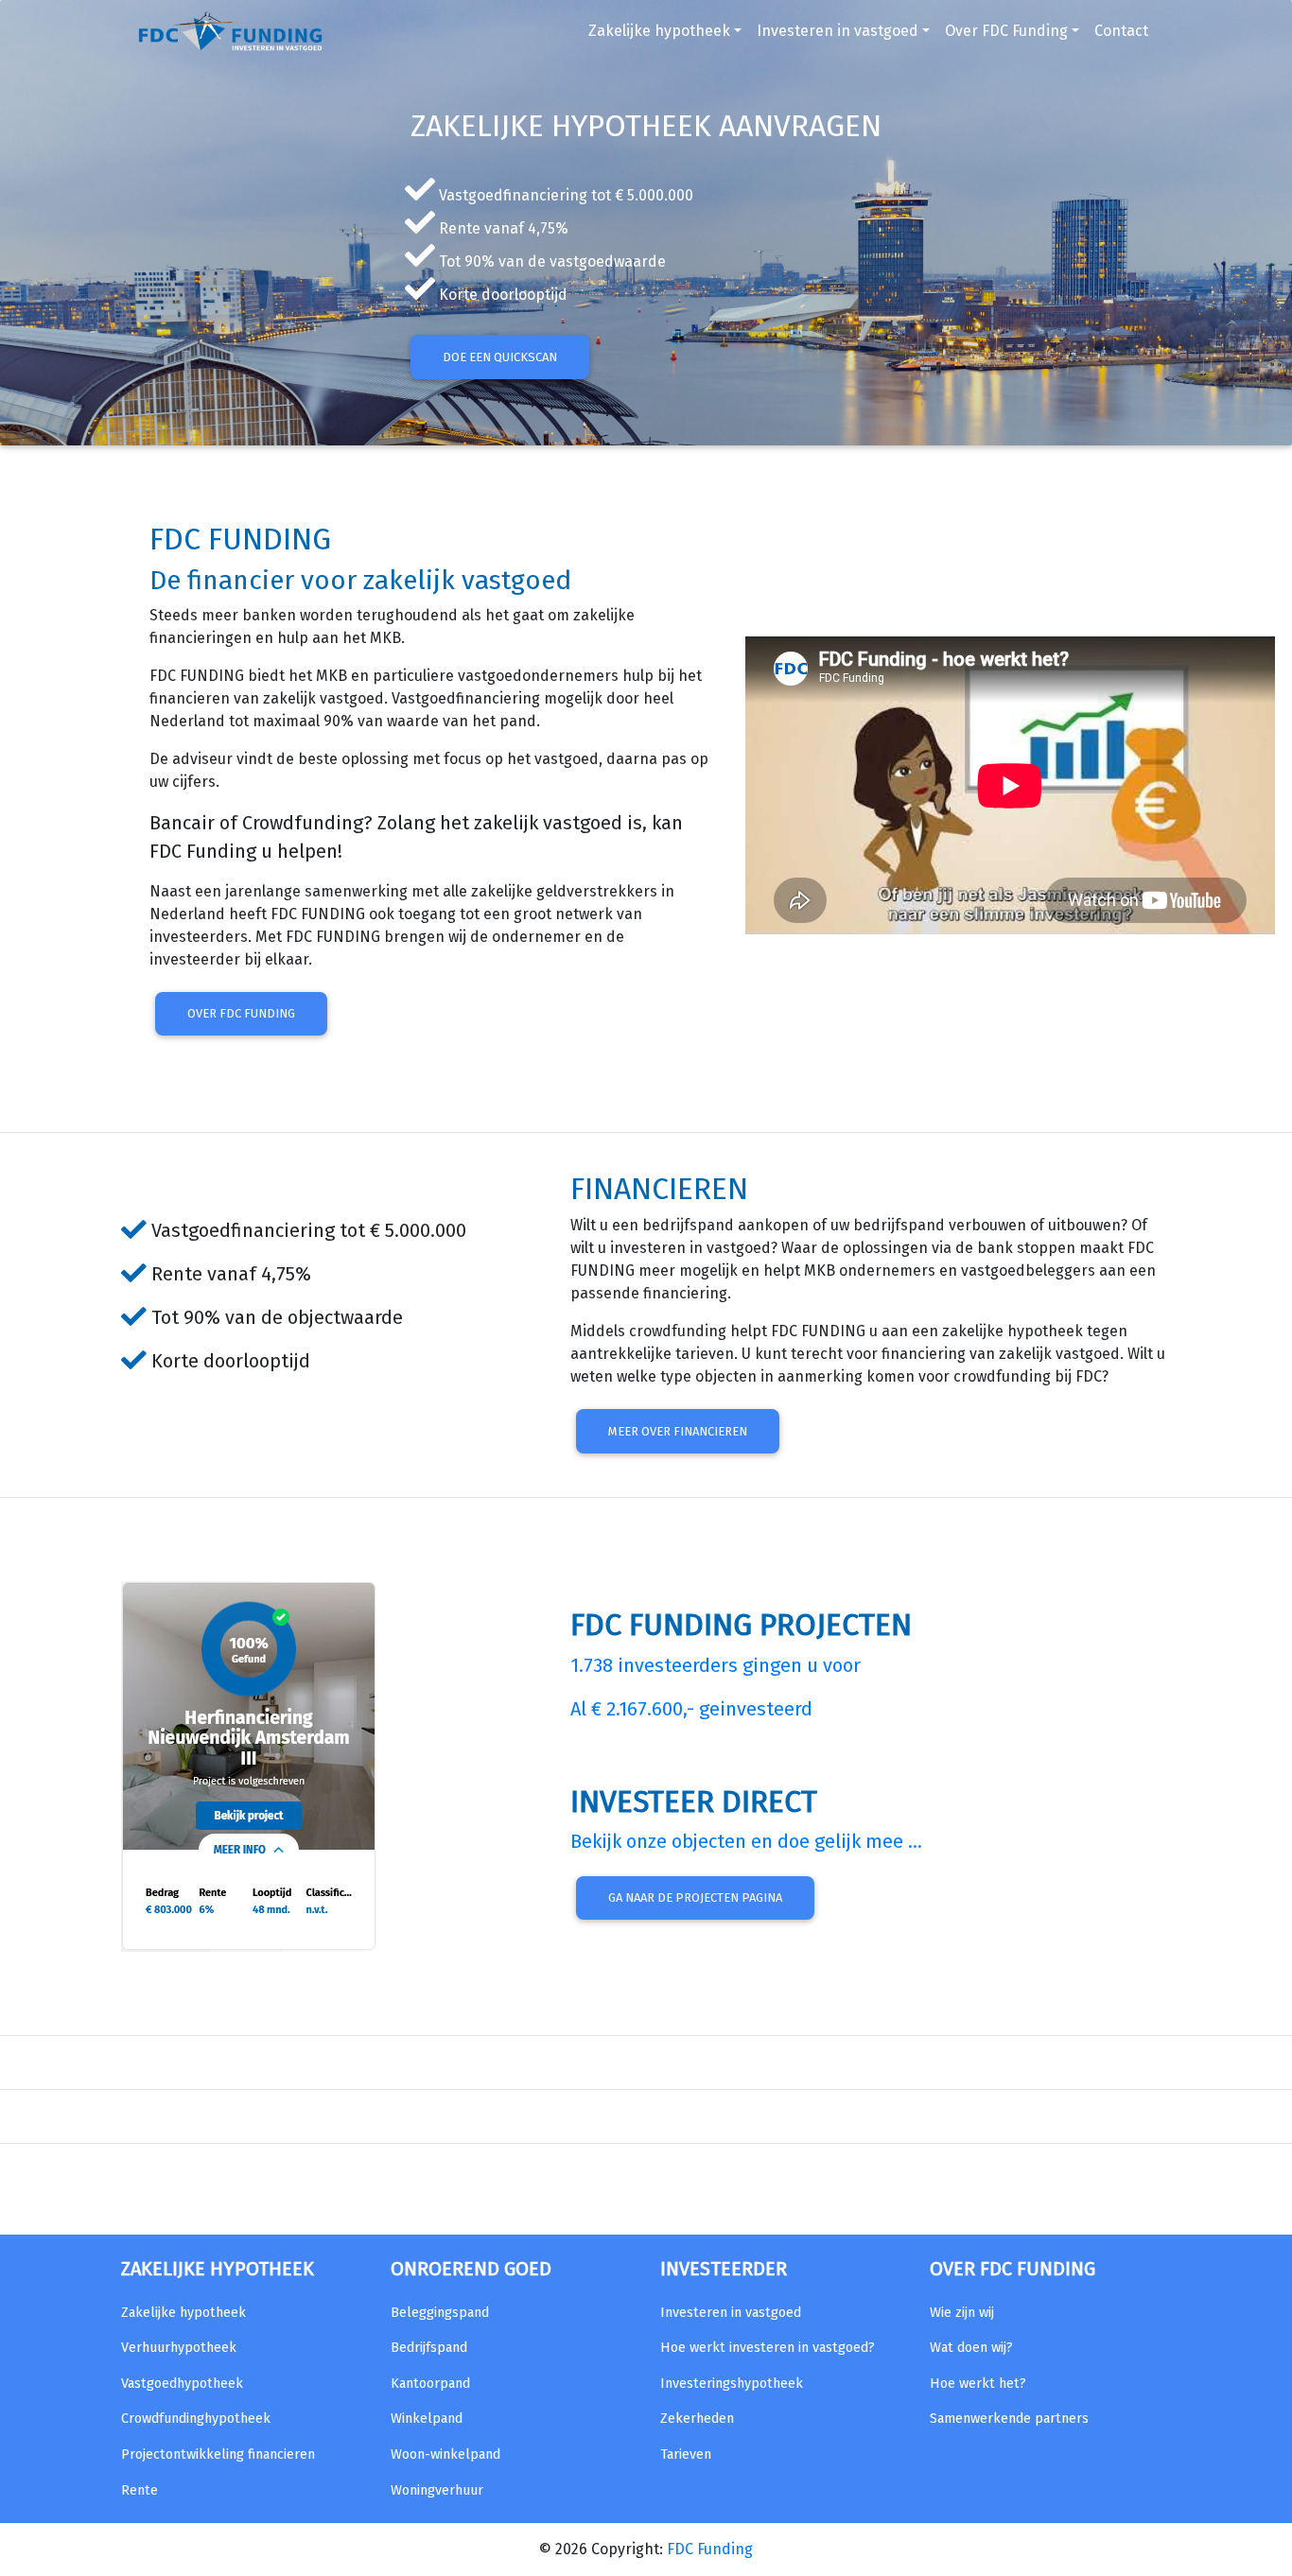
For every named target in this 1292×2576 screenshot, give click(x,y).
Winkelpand (427, 2419)
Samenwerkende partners (1009, 2419)
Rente (140, 2490)
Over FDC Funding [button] (1006, 31)
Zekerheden (697, 2419)
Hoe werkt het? (978, 2384)
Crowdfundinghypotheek (196, 2419)
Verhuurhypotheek (179, 2348)
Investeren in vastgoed (731, 2313)
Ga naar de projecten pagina (695, 1897)
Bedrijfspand (429, 2348)
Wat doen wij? (971, 2348)
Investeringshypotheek (732, 2384)
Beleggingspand (440, 2313)
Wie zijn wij (962, 2313)
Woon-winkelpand (445, 2454)
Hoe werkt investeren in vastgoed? (768, 2348)
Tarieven (686, 2454)
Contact (1121, 31)
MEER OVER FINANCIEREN (678, 1431)
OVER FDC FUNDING (241, 1013)
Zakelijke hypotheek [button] (659, 31)
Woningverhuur (437, 2490)
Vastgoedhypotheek (182, 2384)
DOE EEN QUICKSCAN (500, 357)
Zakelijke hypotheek (183, 2313)
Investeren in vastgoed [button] (838, 31)
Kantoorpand (430, 2384)
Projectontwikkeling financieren (218, 2454)
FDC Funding (710, 2549)
